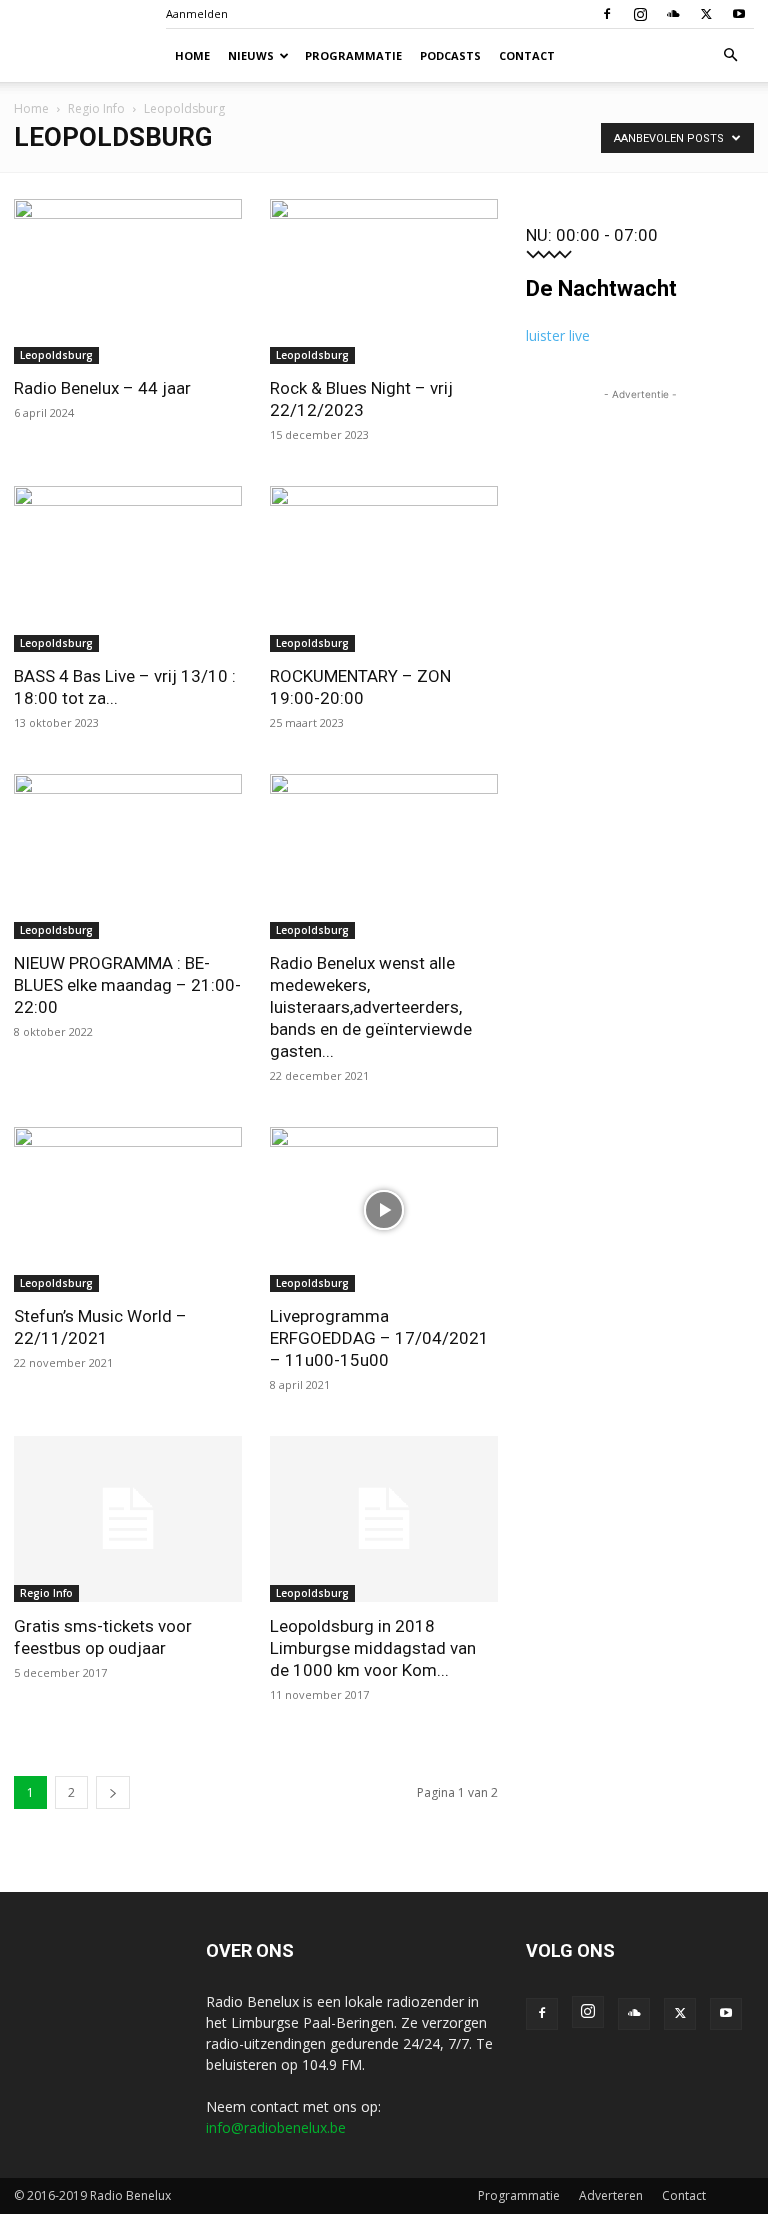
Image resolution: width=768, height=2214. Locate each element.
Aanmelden (197, 13)
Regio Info (96, 108)
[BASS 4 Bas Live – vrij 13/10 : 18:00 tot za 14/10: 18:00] (128, 568)
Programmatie (353, 55)
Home (192, 55)
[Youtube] (739, 14)
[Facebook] (607, 14)
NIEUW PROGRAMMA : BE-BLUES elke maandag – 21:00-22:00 (127, 985)
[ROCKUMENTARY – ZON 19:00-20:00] (384, 568)
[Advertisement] (640, 505)
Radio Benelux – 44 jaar (102, 388)
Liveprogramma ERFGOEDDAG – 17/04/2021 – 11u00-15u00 (379, 1338)
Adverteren (611, 2195)
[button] (730, 55)
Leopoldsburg (56, 355)
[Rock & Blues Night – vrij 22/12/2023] (384, 281)
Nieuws (251, 55)
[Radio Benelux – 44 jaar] (128, 281)
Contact (527, 55)
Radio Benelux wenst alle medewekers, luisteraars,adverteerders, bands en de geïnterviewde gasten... (371, 1007)
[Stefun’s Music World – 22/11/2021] (128, 1209)
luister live (558, 335)
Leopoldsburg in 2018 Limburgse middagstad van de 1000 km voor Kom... (373, 1648)
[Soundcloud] (673, 14)
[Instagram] (640, 14)
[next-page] (113, 1792)
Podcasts (450, 55)
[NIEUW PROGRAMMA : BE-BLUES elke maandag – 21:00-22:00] (128, 856)
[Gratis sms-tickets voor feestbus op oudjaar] (128, 1518)
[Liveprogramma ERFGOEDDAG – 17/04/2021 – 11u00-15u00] (384, 1209)
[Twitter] (706, 14)
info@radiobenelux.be (276, 2127)
